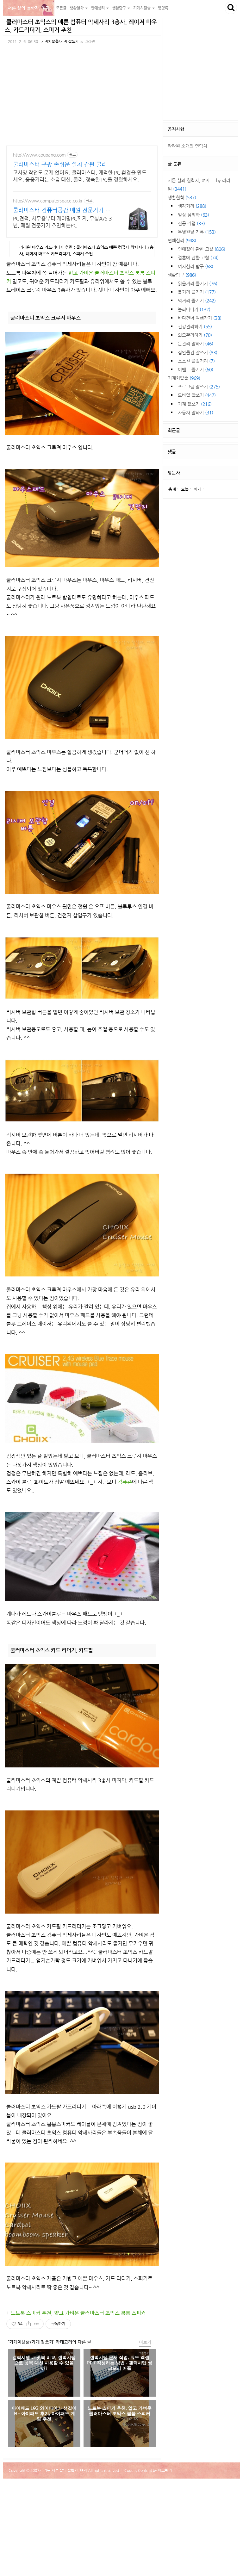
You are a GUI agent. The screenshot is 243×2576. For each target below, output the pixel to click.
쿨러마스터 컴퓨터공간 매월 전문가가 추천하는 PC (62, 210)
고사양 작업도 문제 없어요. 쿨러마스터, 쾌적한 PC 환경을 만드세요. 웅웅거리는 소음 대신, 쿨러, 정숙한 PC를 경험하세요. (80, 176)
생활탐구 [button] (119, 8)
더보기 (145, 2342)
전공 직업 (191, 223)
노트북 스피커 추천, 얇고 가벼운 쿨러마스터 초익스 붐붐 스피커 (78, 2313)
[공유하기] (29, 2324)
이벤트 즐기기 (196, 369)
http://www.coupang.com (39, 155)
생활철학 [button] (77, 8)
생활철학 (182, 197)
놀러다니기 (194, 309)
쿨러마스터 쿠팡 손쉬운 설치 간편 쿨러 (60, 164)
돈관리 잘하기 (196, 344)
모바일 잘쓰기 (197, 395)
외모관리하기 (195, 335)
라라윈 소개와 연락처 (187, 146)
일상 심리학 (193, 215)
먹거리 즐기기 (197, 301)
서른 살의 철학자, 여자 (29, 8)
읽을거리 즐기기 (198, 283)
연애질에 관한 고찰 (202, 249)
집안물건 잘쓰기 (198, 352)
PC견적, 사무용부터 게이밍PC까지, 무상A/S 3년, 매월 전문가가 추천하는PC (62, 222)
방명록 (163, 8)
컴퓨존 (125, 1482)
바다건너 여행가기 (200, 318)
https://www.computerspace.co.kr (48, 201)
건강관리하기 (195, 326)
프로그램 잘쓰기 (199, 387)
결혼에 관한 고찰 (198, 258)
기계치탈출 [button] (142, 8)
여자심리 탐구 (196, 266)
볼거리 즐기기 (197, 292)
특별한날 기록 (197, 232)
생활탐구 (182, 275)
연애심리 (182, 240)
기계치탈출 (184, 378)
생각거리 (192, 206)
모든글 (61, 8)
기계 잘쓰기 (195, 404)
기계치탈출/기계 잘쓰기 (60, 41)
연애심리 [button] (98, 8)
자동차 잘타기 (196, 413)
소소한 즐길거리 (196, 361)
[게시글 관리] (37, 2324)
